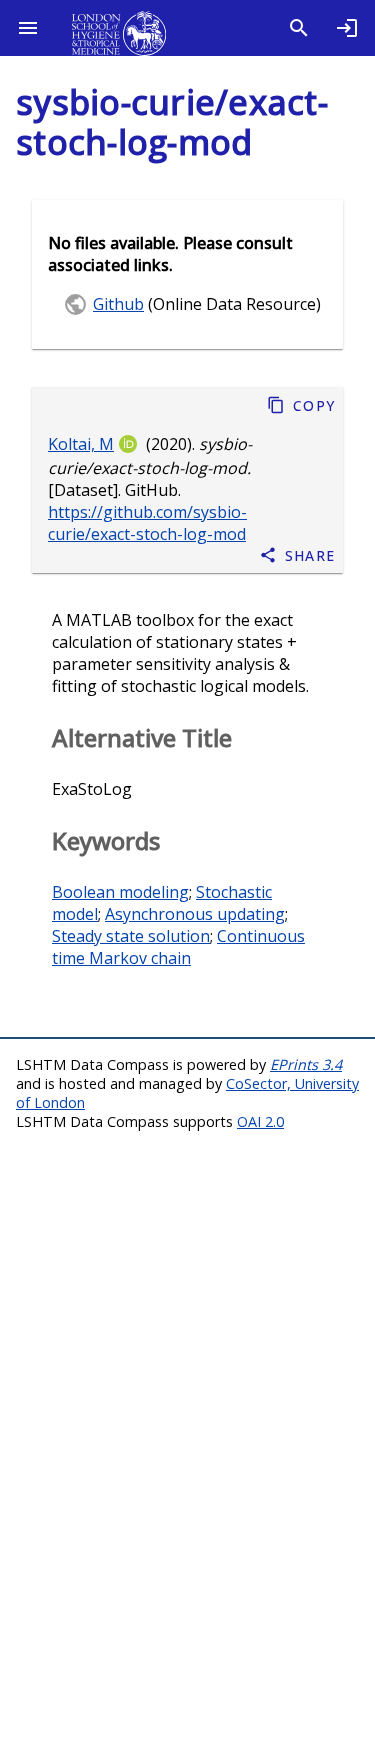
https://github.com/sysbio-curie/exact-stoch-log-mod (147, 523)
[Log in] (347, 28)
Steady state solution (131, 936)
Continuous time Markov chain (178, 947)
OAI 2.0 (260, 1121)
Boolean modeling (120, 892)
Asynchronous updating (195, 914)
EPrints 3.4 (306, 1064)
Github (118, 304)
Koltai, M (81, 444)
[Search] (299, 28)
